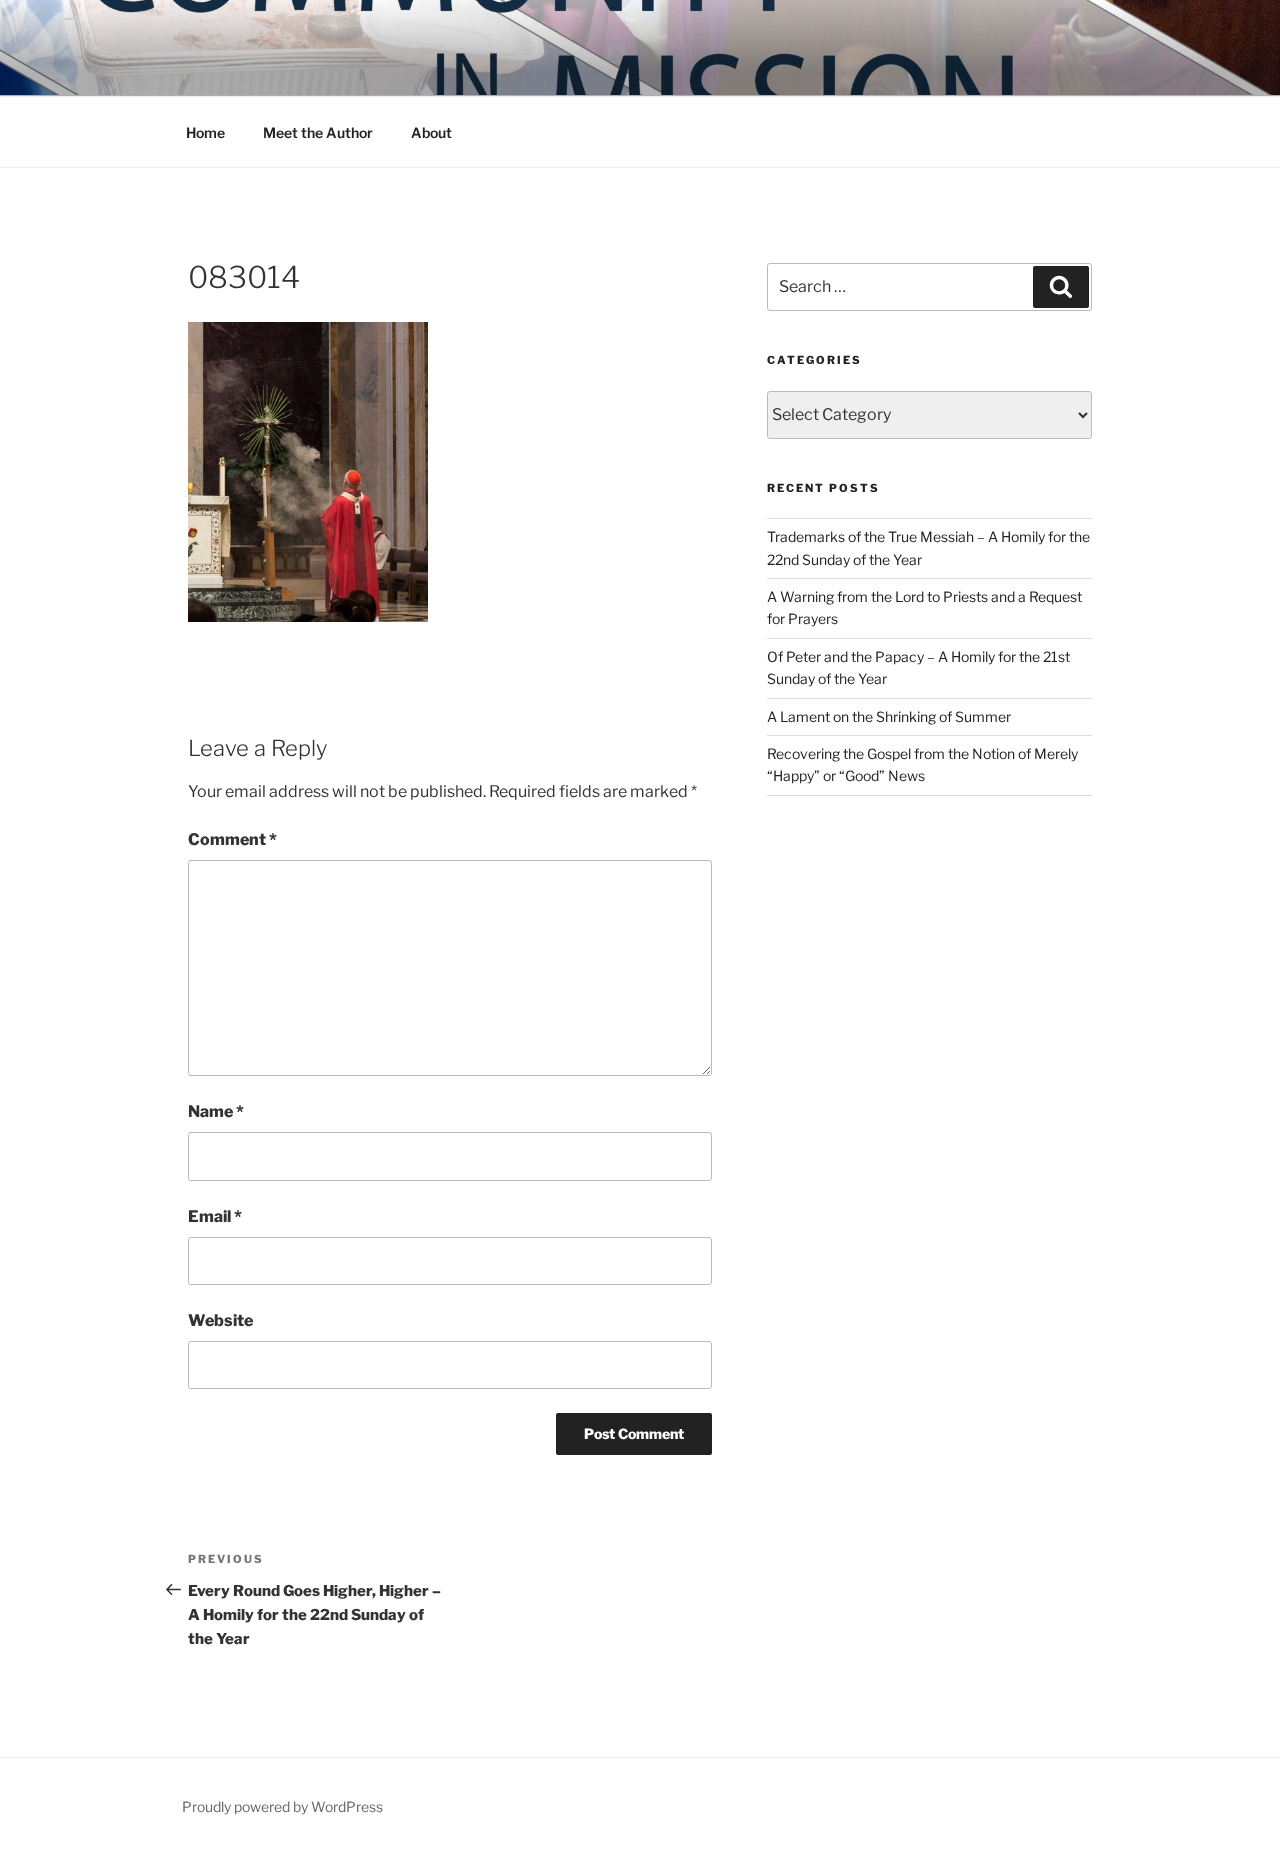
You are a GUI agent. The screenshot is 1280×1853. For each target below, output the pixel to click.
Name (216, 1111)
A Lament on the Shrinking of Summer (889, 716)
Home (205, 132)
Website (220, 1320)
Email (215, 1216)
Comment (232, 839)
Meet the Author (318, 132)
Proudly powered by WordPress (282, 1806)
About (431, 132)
